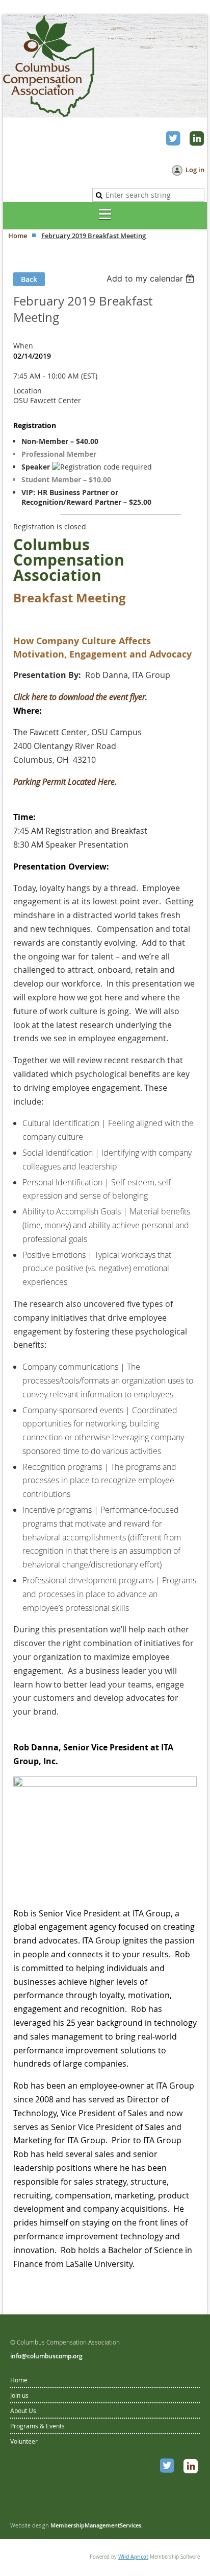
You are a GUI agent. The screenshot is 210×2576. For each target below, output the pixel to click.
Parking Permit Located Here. (65, 782)
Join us (19, 2395)
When (23, 346)
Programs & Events (37, 2426)
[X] (174, 139)
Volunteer (24, 2441)
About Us (23, 2410)
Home (18, 236)
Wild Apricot (133, 2557)
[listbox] (152, 278)
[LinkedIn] (198, 139)
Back (29, 279)
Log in (195, 170)
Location (28, 391)
